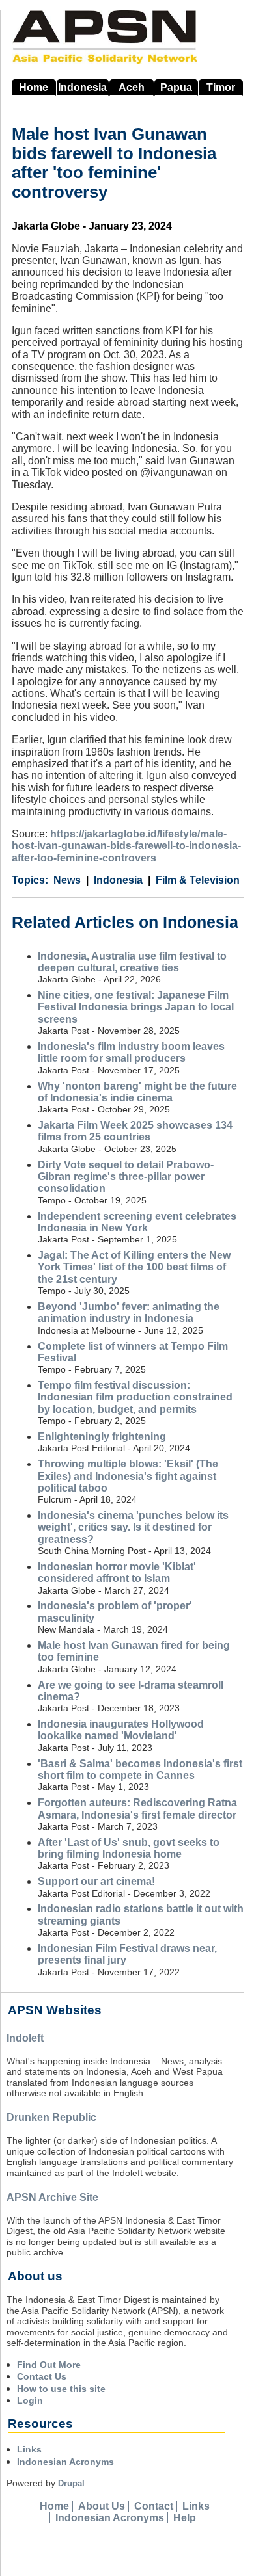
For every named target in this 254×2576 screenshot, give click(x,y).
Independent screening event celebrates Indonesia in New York (137, 1222)
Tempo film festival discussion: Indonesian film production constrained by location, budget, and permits (135, 1397)
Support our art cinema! (96, 1881)
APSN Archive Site (52, 2197)
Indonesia (82, 87)
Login (30, 2400)
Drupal (71, 2483)
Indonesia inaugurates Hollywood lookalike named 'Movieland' (121, 1730)
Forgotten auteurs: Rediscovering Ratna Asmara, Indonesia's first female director (137, 1808)
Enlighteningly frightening (102, 1437)
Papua (176, 87)
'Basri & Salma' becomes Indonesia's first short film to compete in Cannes (140, 1769)
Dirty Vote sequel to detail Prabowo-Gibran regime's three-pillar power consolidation (126, 1177)
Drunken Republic (51, 2117)
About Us (102, 2506)
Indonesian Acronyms (65, 2462)
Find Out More (49, 2365)
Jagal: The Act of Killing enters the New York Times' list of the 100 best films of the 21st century (134, 1267)
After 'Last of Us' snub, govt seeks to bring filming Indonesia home (129, 1848)
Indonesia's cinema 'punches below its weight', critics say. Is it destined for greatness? (133, 1527)
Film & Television (198, 880)
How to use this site (61, 2389)
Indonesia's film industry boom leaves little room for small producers (131, 1052)
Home (34, 87)
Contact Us (42, 2376)
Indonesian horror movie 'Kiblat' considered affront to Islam (117, 1572)
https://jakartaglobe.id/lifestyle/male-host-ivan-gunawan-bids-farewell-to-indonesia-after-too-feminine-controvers (126, 846)
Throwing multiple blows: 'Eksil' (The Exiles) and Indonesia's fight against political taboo (128, 1476)
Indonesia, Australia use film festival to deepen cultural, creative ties (132, 962)
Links (29, 2449)
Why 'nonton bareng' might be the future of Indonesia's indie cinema (137, 1092)
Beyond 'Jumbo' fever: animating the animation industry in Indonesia (129, 1312)
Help (185, 2518)
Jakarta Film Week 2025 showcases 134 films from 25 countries (135, 1131)
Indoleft (25, 2038)
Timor (221, 87)
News (67, 880)
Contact (154, 2506)
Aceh (132, 87)
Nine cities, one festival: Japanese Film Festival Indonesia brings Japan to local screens (136, 1007)
